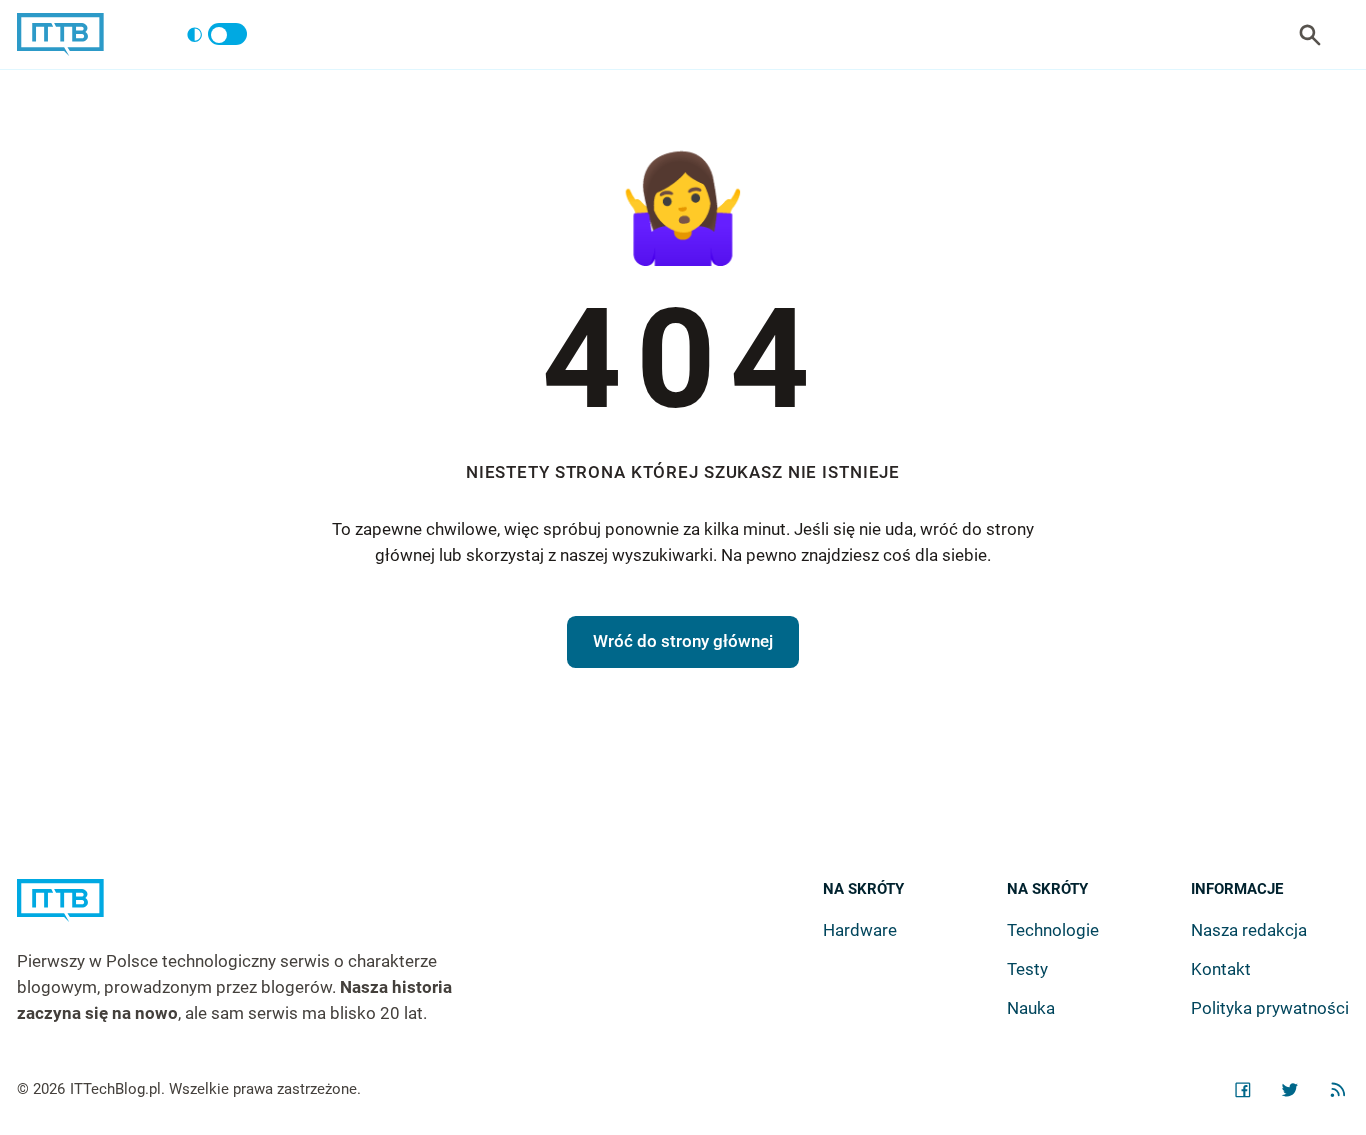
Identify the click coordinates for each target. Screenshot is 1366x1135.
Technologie (1053, 930)
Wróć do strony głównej (683, 641)
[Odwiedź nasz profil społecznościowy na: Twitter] (1290, 1090)
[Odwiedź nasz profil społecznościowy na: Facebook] (1243, 1090)
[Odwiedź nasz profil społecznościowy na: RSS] (1338, 1090)
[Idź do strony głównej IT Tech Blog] (259, 913)
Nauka (1031, 1008)
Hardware (860, 930)
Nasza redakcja (1249, 930)
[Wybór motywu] (216, 35)
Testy (1027, 969)
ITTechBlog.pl (115, 1089)
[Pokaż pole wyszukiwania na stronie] (1310, 35)
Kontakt (1221, 969)
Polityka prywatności (1270, 1008)
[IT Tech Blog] (60, 34)
